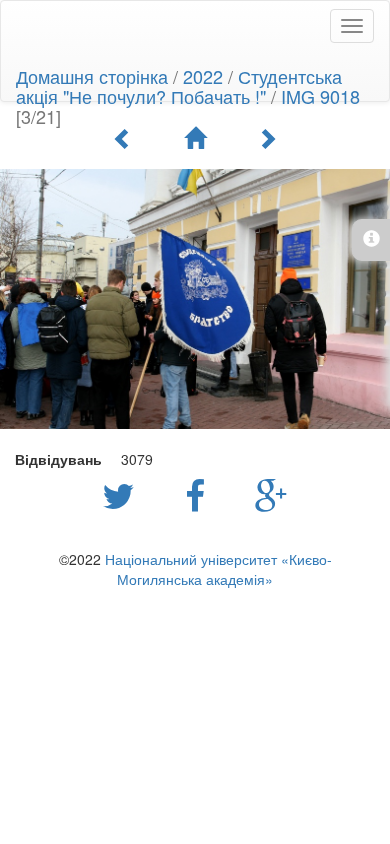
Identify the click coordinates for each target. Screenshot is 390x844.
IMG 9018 (320, 96)
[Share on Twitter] (123, 494)
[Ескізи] (195, 138)
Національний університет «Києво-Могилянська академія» (218, 569)
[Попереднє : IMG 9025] (123, 138)
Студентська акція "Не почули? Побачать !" (179, 86)
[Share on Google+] (271, 494)
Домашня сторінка (92, 76)
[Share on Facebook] (200, 494)
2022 (203, 76)
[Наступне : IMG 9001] (267, 138)
